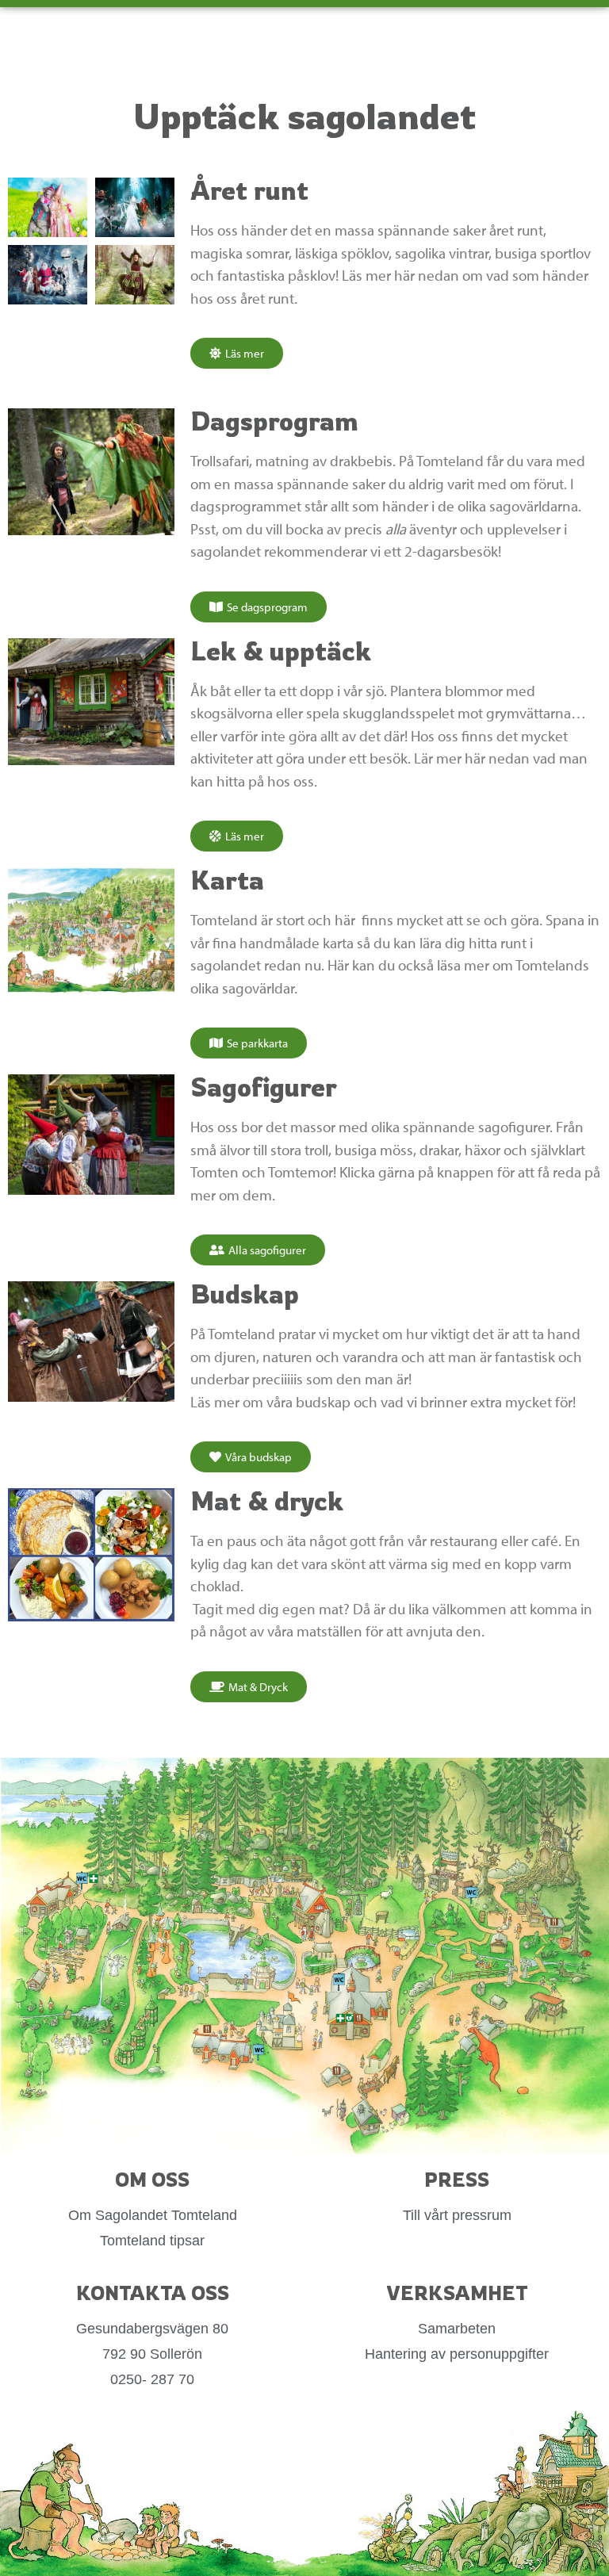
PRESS (457, 2180)
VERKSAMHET (457, 2293)
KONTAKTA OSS (153, 2293)
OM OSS (152, 2180)
